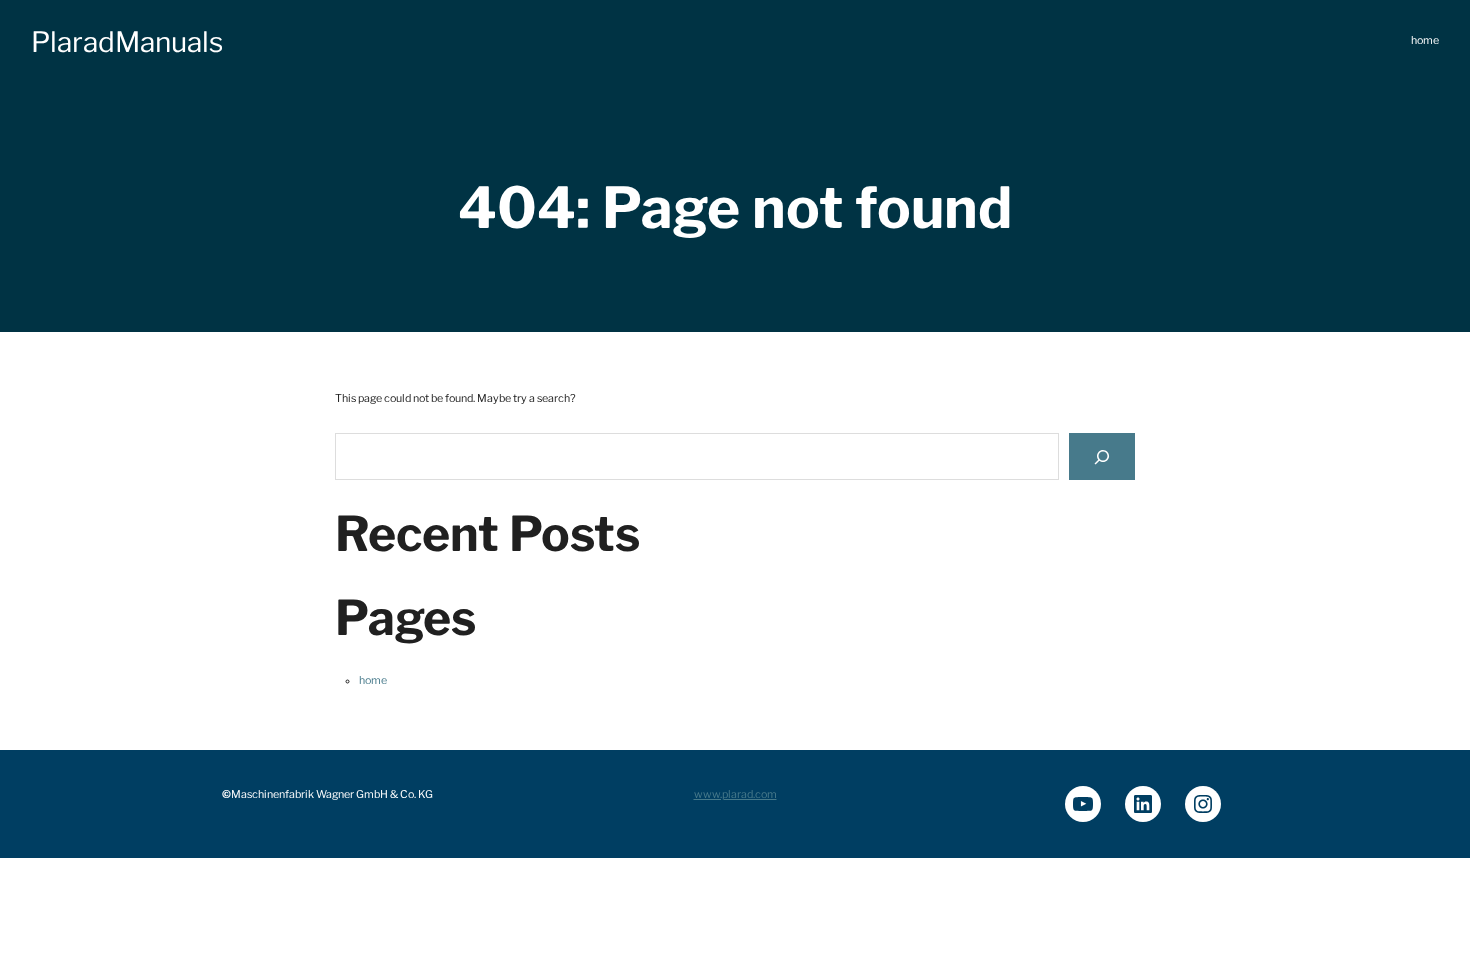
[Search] (1102, 456)
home (373, 680)
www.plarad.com (735, 794)
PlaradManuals (127, 42)
